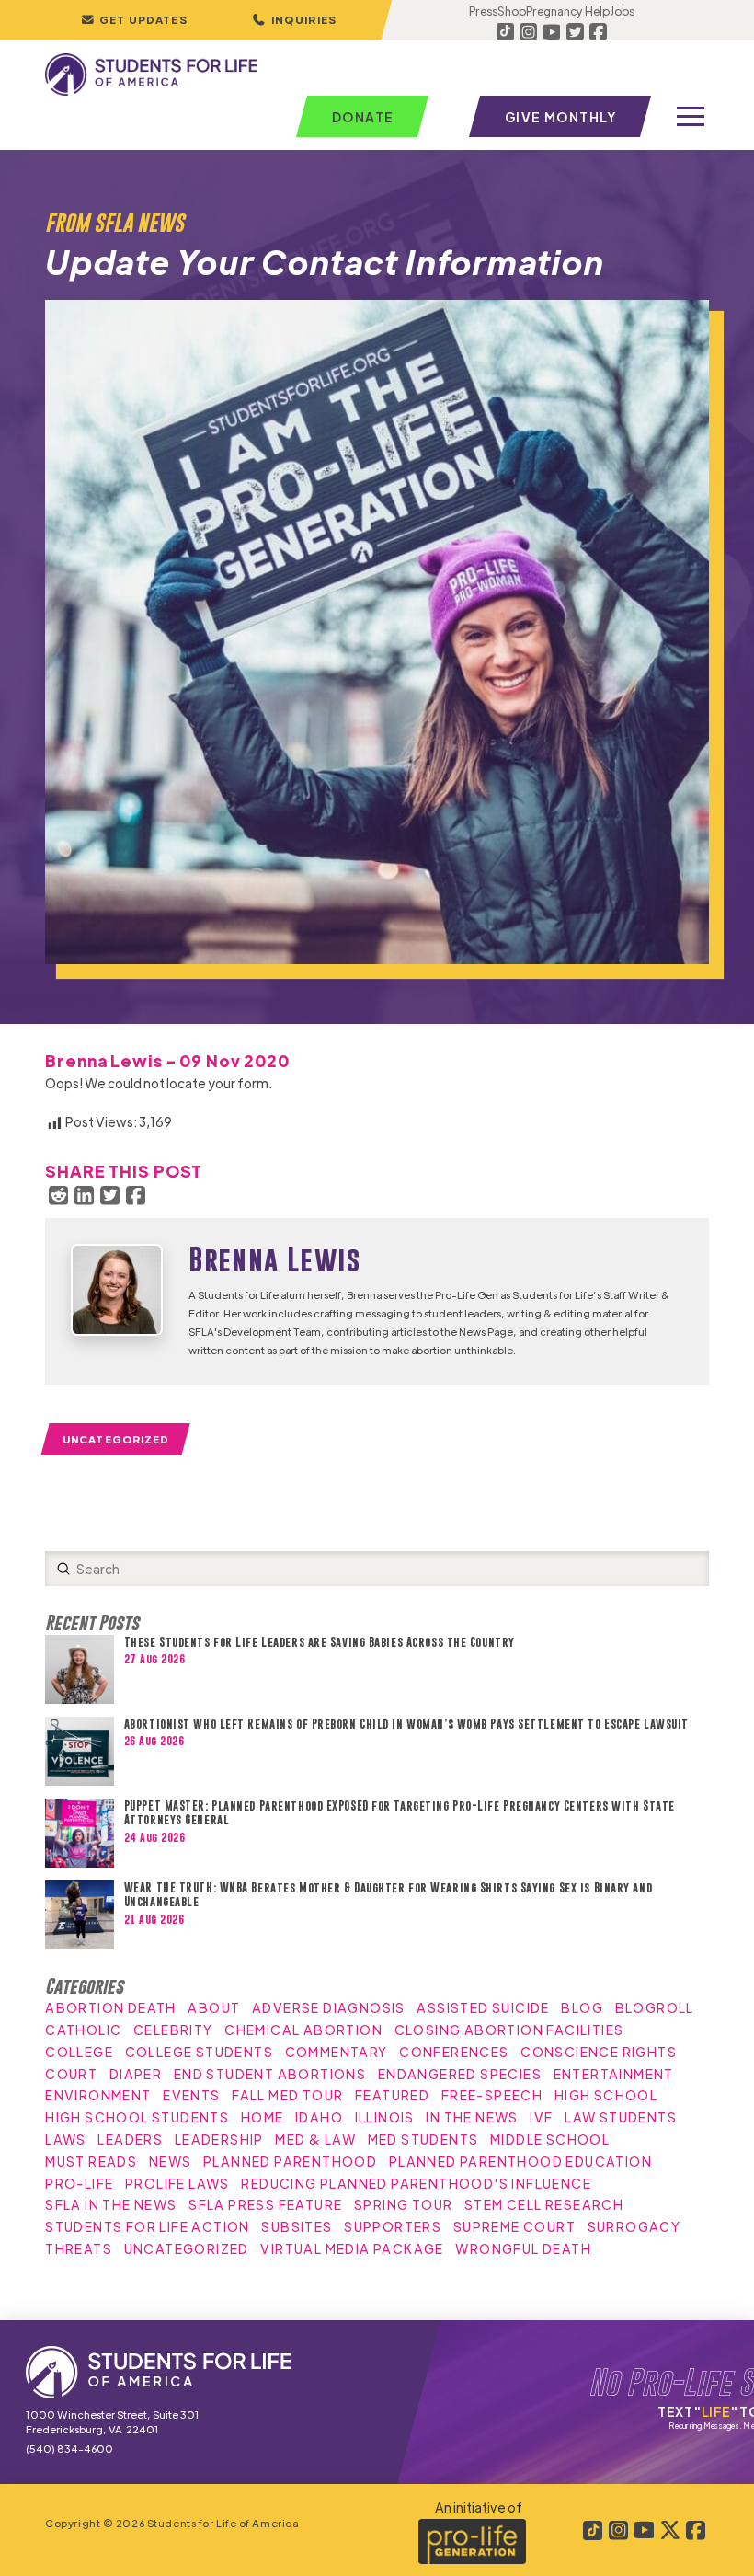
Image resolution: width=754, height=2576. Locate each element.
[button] (294, 20)
